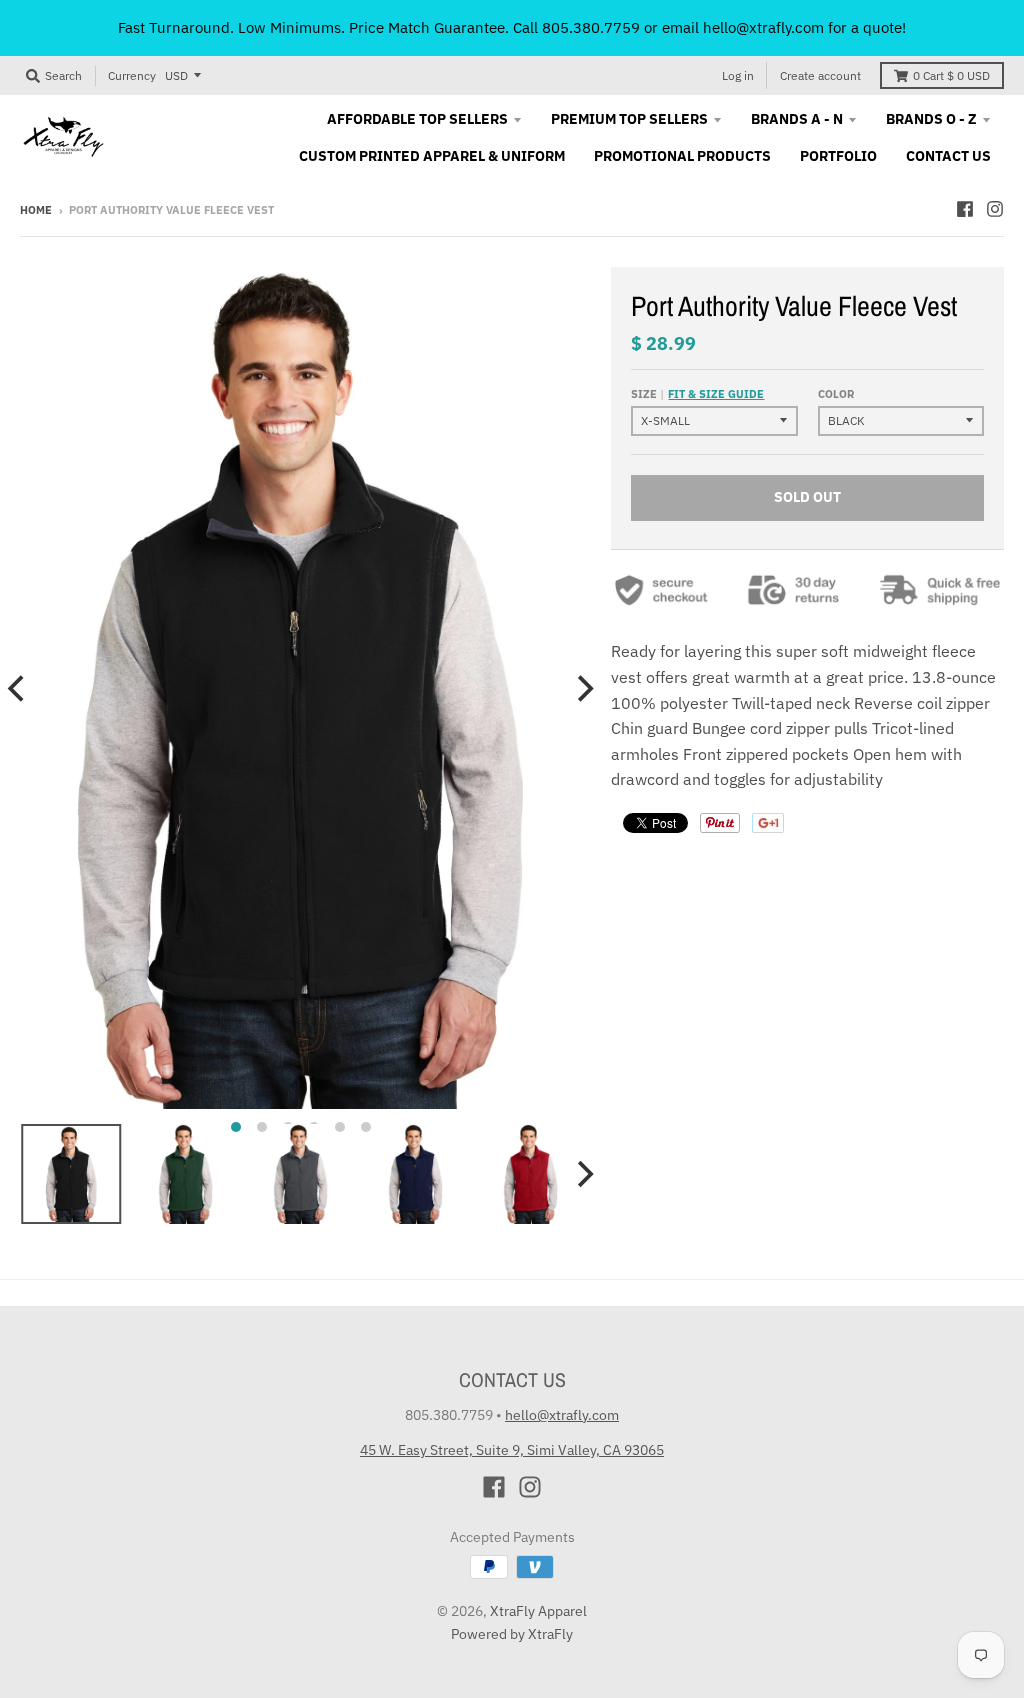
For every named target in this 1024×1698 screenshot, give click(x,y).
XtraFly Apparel (538, 1611)
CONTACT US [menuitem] (948, 156)
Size (697, 394)
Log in (738, 75)
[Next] (583, 688)
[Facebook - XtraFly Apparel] (965, 209)
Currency (132, 75)
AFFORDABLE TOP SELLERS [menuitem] (417, 119)
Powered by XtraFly (512, 1634)
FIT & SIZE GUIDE (716, 394)
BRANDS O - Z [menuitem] (931, 119)
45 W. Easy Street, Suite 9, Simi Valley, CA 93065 (512, 1450)
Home (36, 210)
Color (836, 394)
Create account (820, 75)
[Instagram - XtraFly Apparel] (995, 209)
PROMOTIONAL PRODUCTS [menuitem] (682, 156)
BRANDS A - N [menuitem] (797, 119)
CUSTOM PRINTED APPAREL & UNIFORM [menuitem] (432, 156)
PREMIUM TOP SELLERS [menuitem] (629, 119)
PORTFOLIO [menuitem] (838, 156)
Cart (951, 75)
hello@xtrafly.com (562, 1415)
